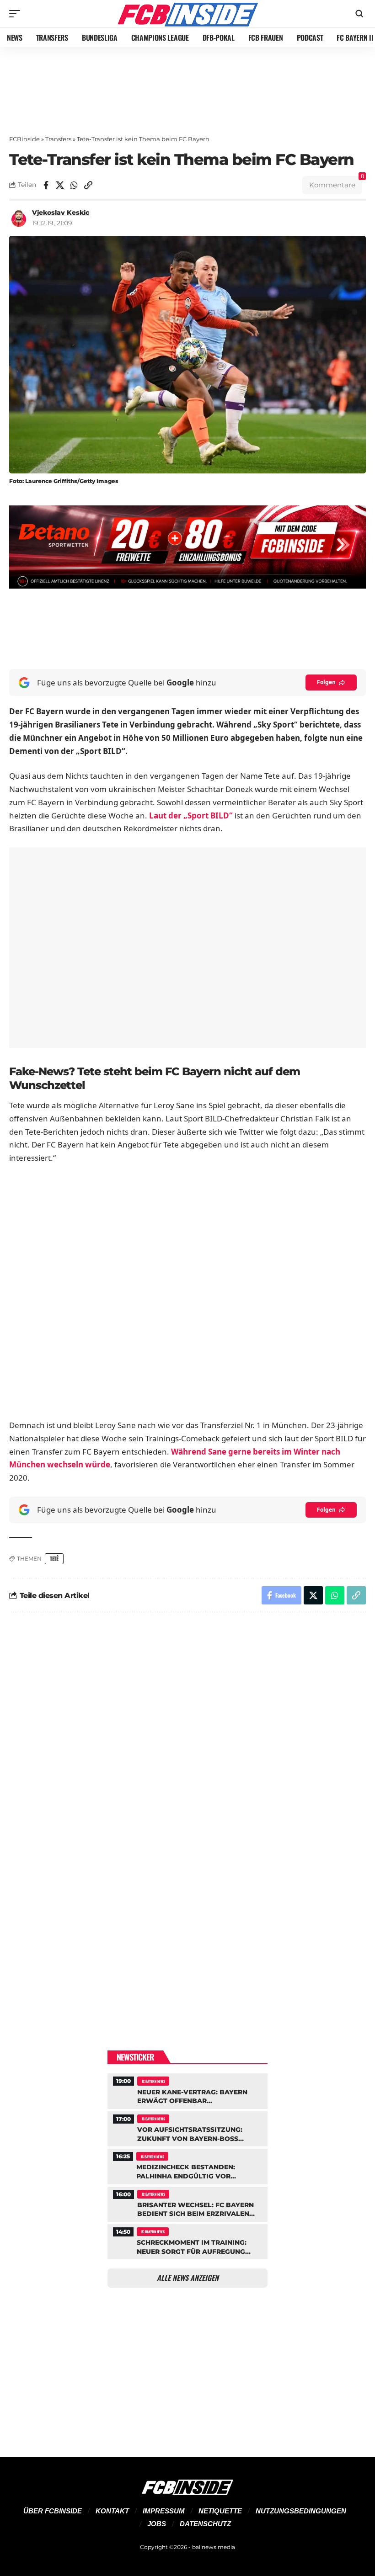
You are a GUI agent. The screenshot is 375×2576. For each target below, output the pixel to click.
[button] (17, 14)
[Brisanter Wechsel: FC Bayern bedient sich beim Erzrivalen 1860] (187, 2203)
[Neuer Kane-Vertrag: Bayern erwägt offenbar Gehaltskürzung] (187, 2090)
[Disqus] (187, 1742)
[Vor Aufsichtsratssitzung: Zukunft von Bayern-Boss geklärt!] (187, 2128)
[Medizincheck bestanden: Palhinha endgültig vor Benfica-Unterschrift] (187, 2165)
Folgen (326, 682)
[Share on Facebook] (46, 185)
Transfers (58, 139)
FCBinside (24, 139)
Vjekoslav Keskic (61, 212)
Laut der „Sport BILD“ (191, 815)
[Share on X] (60, 185)
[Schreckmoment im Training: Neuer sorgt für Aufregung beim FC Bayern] (187, 2241)
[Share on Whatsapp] (74, 185)
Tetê (54, 1559)
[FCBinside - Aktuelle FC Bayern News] (187, 14)
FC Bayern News (153, 2081)
